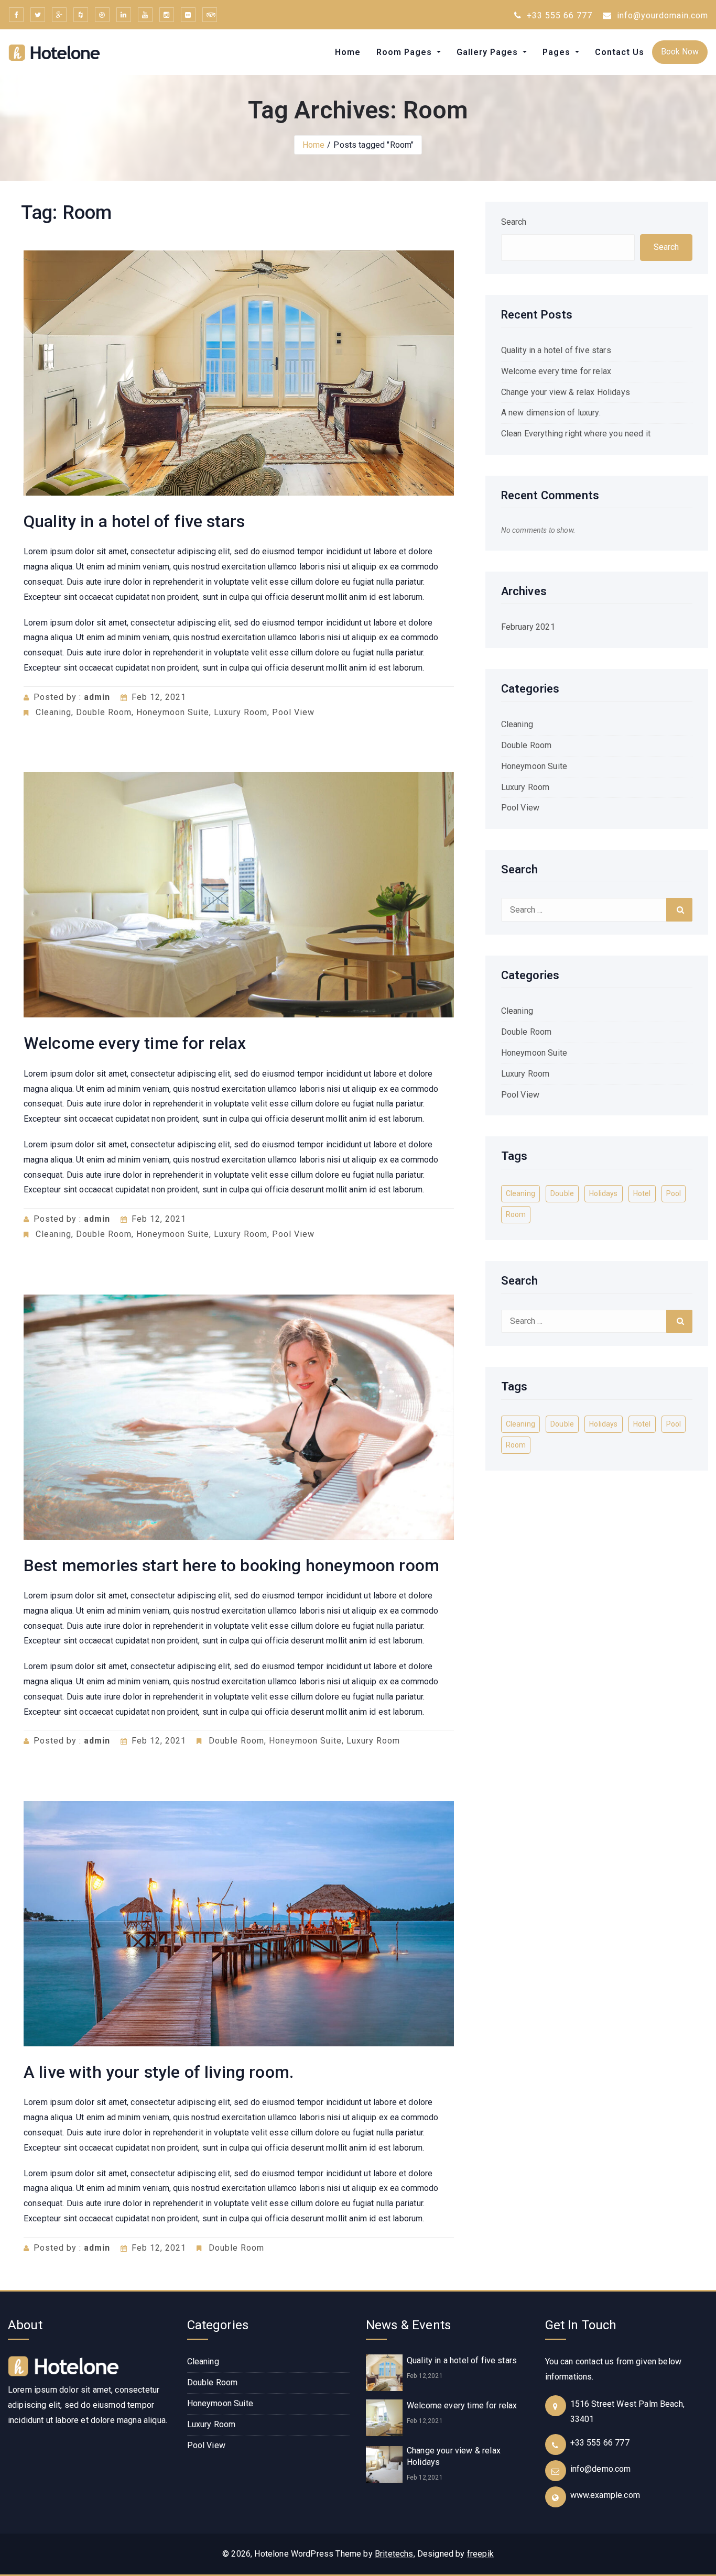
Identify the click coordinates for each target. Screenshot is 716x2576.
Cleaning (53, 712)
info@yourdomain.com (661, 15)
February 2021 (528, 627)
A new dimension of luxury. (551, 413)
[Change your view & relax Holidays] (384, 2464)
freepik (480, 2554)
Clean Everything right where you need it (576, 434)
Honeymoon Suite (173, 712)
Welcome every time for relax (135, 1043)
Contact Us (620, 52)
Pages (558, 52)
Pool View (293, 712)
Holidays (603, 1193)
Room (516, 1214)
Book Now (680, 52)
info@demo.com (601, 2469)
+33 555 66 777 (558, 15)
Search (514, 222)
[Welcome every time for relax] (384, 2418)
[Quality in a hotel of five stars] (384, 2372)
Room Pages (405, 52)
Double (562, 1193)
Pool (674, 1193)
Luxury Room (241, 712)
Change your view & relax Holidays (566, 392)
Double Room (104, 712)
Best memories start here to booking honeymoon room (231, 1565)
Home (348, 52)
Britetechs (394, 2554)
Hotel (642, 1193)
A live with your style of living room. (159, 2072)
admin (97, 697)
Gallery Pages (489, 52)
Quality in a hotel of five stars (134, 521)
